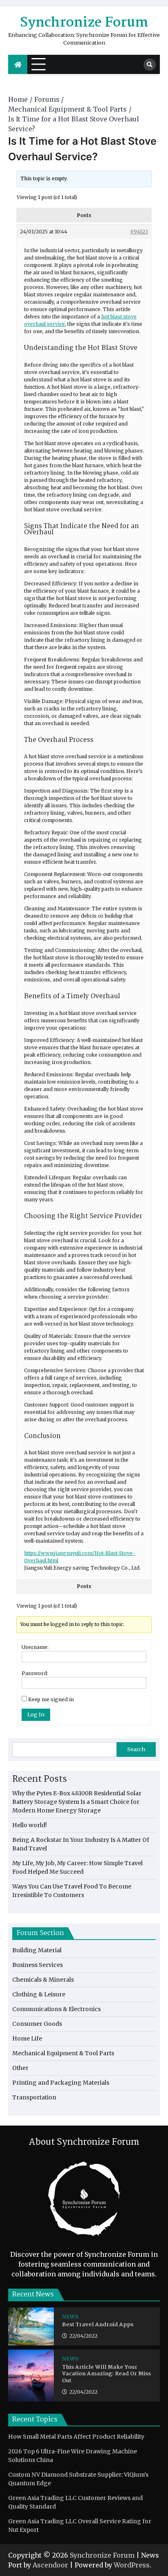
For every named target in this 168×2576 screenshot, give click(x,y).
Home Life (27, 2038)
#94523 (139, 232)
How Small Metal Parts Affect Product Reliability (76, 2437)
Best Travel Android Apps (98, 2325)
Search (136, 1749)
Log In (36, 1715)
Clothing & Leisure (39, 1994)
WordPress (132, 2565)
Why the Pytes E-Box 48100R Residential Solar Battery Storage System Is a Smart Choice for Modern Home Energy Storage (77, 1802)
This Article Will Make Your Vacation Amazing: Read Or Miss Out (106, 2374)
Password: (35, 1673)
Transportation (34, 2097)
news (70, 2317)
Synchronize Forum (84, 23)
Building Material (37, 1950)
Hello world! (30, 1825)
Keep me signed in (51, 1699)
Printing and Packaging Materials (61, 2083)
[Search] (150, 65)
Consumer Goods (37, 2024)
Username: (35, 1647)
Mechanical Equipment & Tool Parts (63, 2053)
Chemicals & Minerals (43, 1980)
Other (20, 2068)
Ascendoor (50, 2565)
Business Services (38, 1965)
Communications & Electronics (56, 2009)
